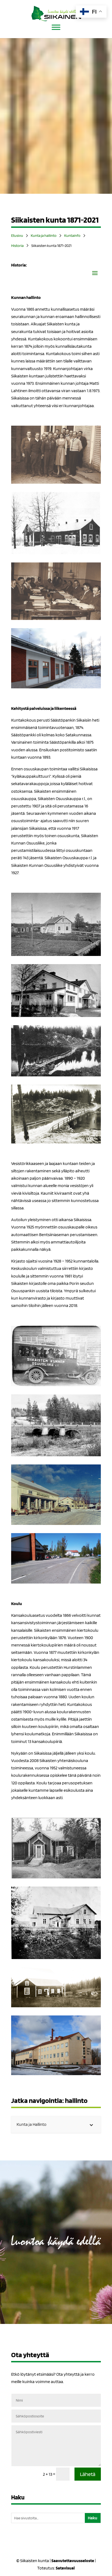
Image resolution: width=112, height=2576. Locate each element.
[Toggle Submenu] (91, 2125)
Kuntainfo (72, 235)
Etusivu (17, 235)
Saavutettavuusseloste (73, 2561)
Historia (17, 246)
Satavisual (65, 2568)
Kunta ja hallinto (44, 235)
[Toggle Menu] (56, 27)
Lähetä (88, 2474)
